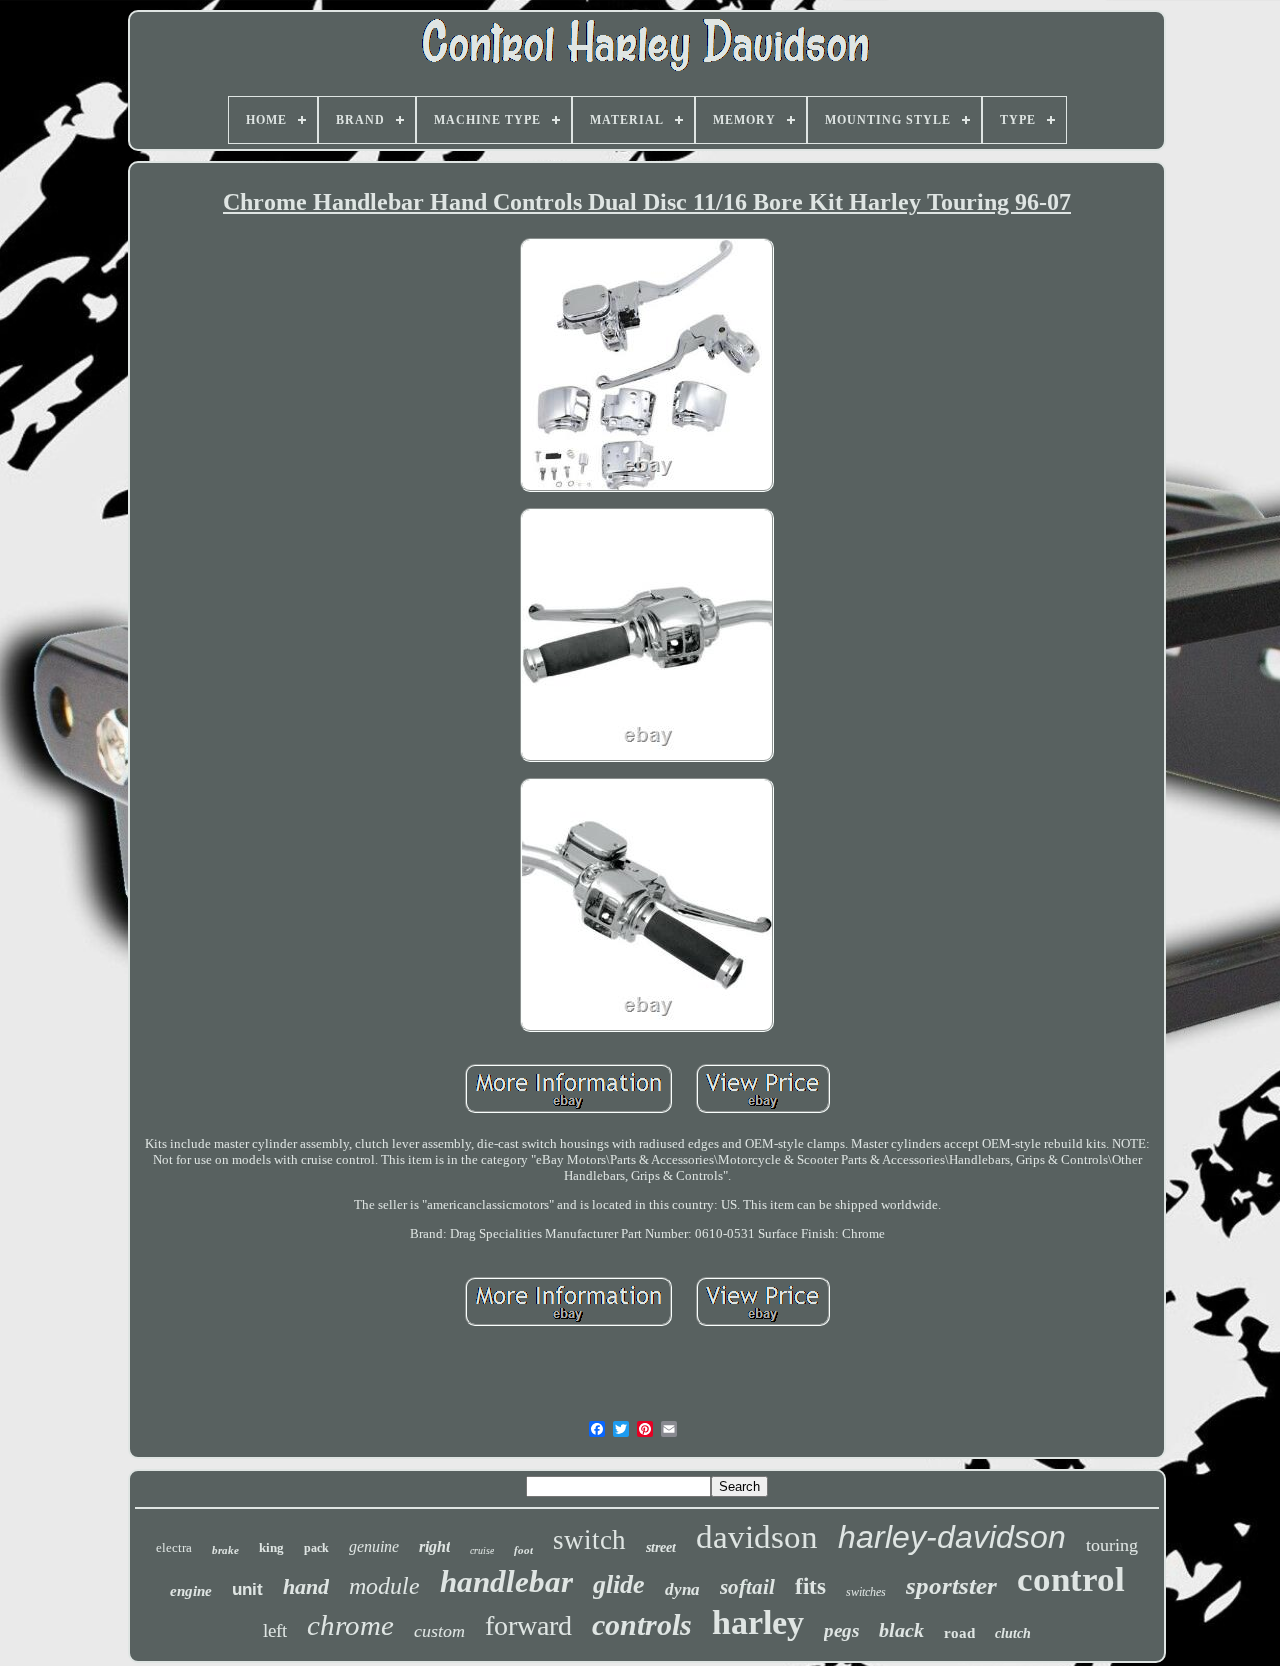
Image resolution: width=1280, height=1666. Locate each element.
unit (247, 1589)
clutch (1013, 1633)
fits (810, 1586)
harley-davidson (952, 1537)
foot (523, 1550)
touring (1112, 1545)
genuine (374, 1546)
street (661, 1547)
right (434, 1546)
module (384, 1586)
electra (174, 1547)
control (1071, 1579)
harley (758, 1622)
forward (528, 1625)
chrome (350, 1625)
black (901, 1630)
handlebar (506, 1581)
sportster (951, 1585)
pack (316, 1548)
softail (747, 1587)
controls (642, 1624)
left (275, 1630)
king (271, 1547)
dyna (682, 1589)
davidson (757, 1537)
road (959, 1633)
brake (225, 1550)
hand (306, 1586)
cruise (482, 1550)
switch (589, 1540)
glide (619, 1584)
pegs (841, 1630)
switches (866, 1592)
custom (439, 1631)
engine (191, 1591)
